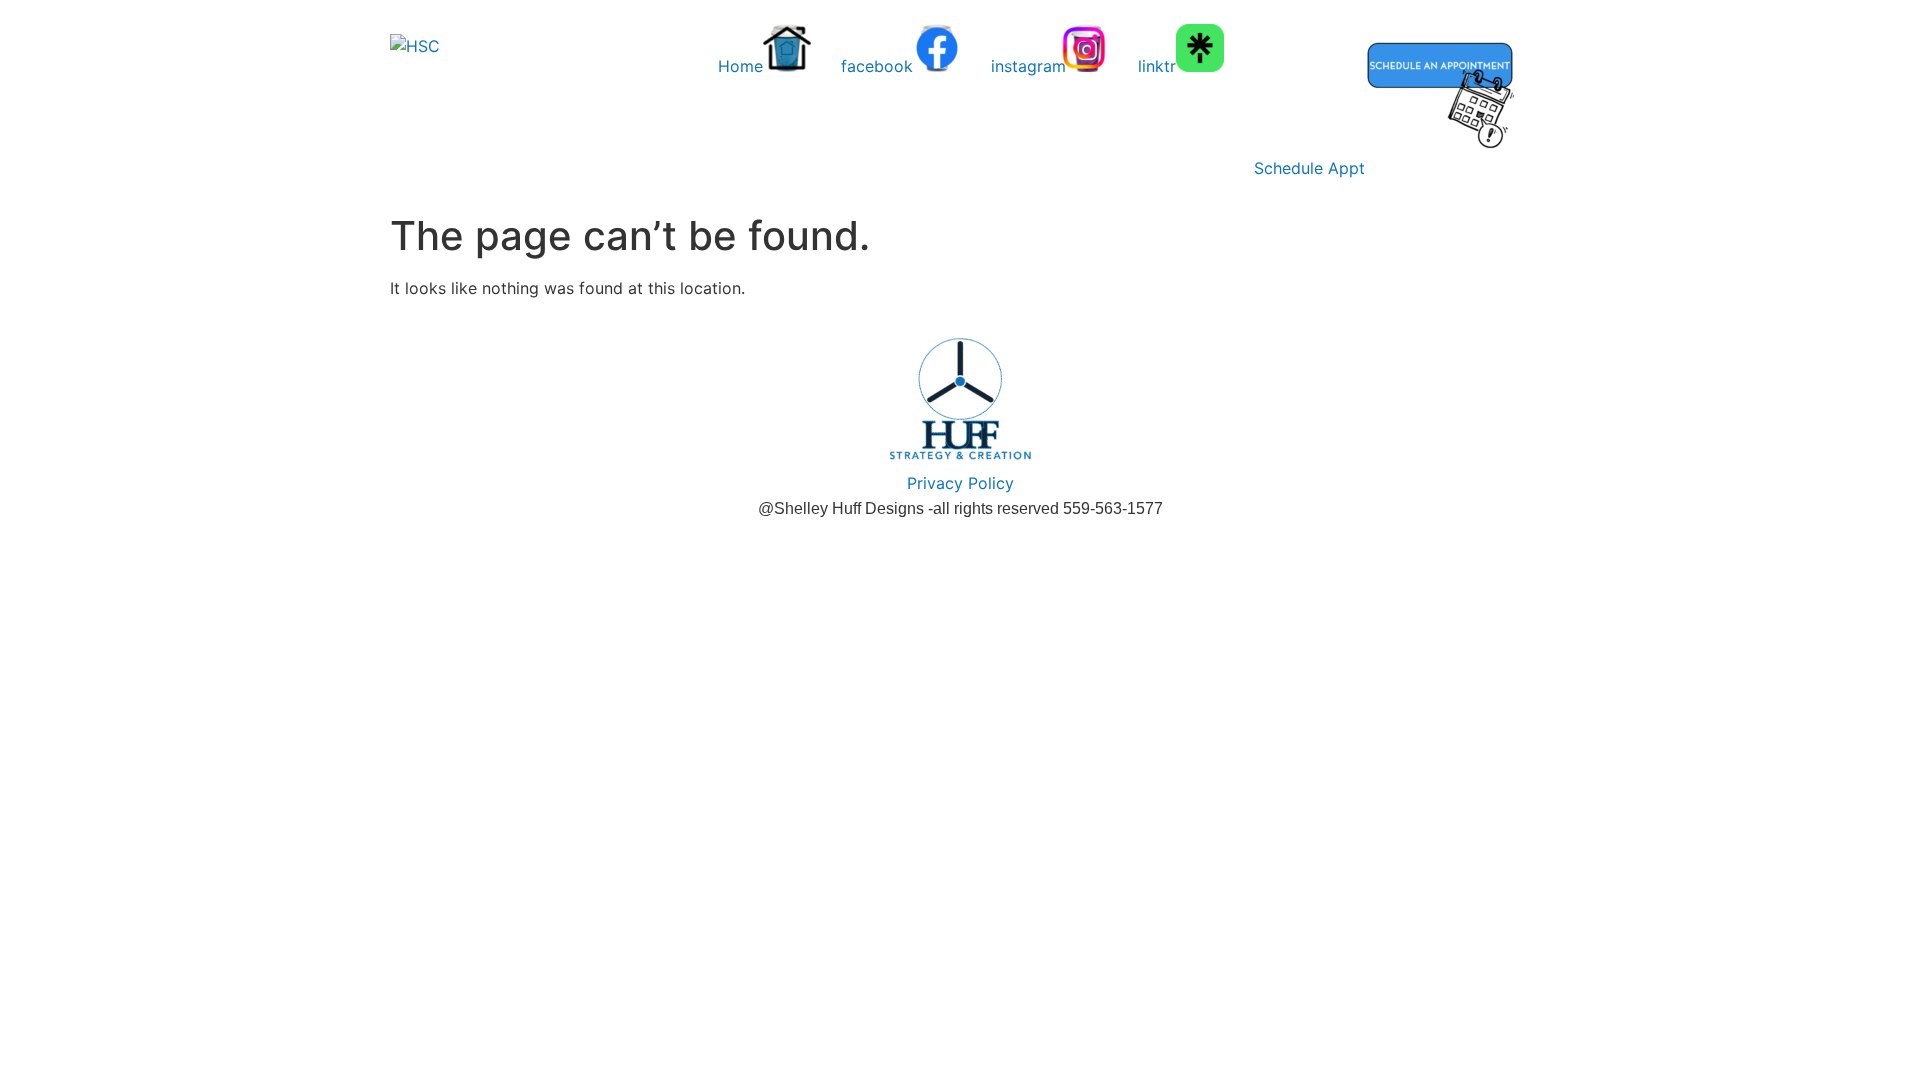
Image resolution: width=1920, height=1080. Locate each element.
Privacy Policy (960, 483)
